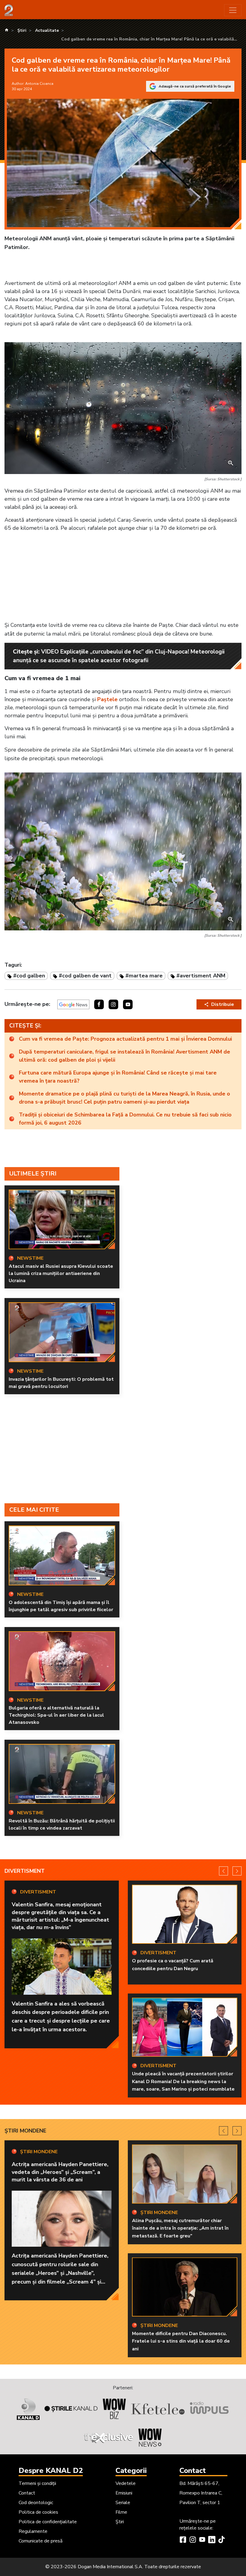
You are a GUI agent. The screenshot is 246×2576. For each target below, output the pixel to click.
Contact (27, 2493)
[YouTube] (202, 2540)
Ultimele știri (33, 1174)
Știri (120, 2522)
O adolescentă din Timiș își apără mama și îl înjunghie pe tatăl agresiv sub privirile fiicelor (61, 1606)
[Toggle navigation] (233, 10)
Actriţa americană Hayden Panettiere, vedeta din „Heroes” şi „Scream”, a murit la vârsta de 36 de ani (60, 2172)
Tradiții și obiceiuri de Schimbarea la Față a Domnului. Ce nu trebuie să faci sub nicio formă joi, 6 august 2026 (125, 1119)
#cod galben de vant (85, 976)
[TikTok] (221, 2540)
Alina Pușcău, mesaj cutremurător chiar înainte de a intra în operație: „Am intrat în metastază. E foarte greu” (180, 2228)
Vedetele (126, 2483)
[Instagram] (193, 2540)
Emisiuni (124, 2493)
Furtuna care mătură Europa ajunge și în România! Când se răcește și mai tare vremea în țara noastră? (118, 1077)
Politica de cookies (38, 2512)
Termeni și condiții (37, 2483)
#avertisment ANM (201, 976)
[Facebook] (183, 2540)
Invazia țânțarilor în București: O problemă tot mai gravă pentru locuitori (61, 1383)
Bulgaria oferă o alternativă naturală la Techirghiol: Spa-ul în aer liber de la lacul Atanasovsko (56, 1715)
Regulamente (33, 2531)
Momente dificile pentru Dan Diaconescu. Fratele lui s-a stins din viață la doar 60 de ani (181, 2341)
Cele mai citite (34, 1510)
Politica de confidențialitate (48, 2522)
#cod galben (29, 976)
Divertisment (25, 1871)
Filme (121, 2512)
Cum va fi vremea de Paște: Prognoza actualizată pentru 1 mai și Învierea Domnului (125, 1039)
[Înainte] (237, 1871)
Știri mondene (25, 2131)
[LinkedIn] (212, 2540)
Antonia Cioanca (39, 84)
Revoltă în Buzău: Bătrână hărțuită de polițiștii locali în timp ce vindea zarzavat (62, 1825)
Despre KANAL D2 (51, 2471)
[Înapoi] (223, 1871)
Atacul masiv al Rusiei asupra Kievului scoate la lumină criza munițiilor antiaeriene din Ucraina (61, 1273)
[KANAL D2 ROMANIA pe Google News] (73, 1004)
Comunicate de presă (40, 2541)
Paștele (107, 699)
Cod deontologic (36, 2503)
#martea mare (144, 976)
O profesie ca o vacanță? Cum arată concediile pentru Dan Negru (173, 1965)
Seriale (123, 2503)
